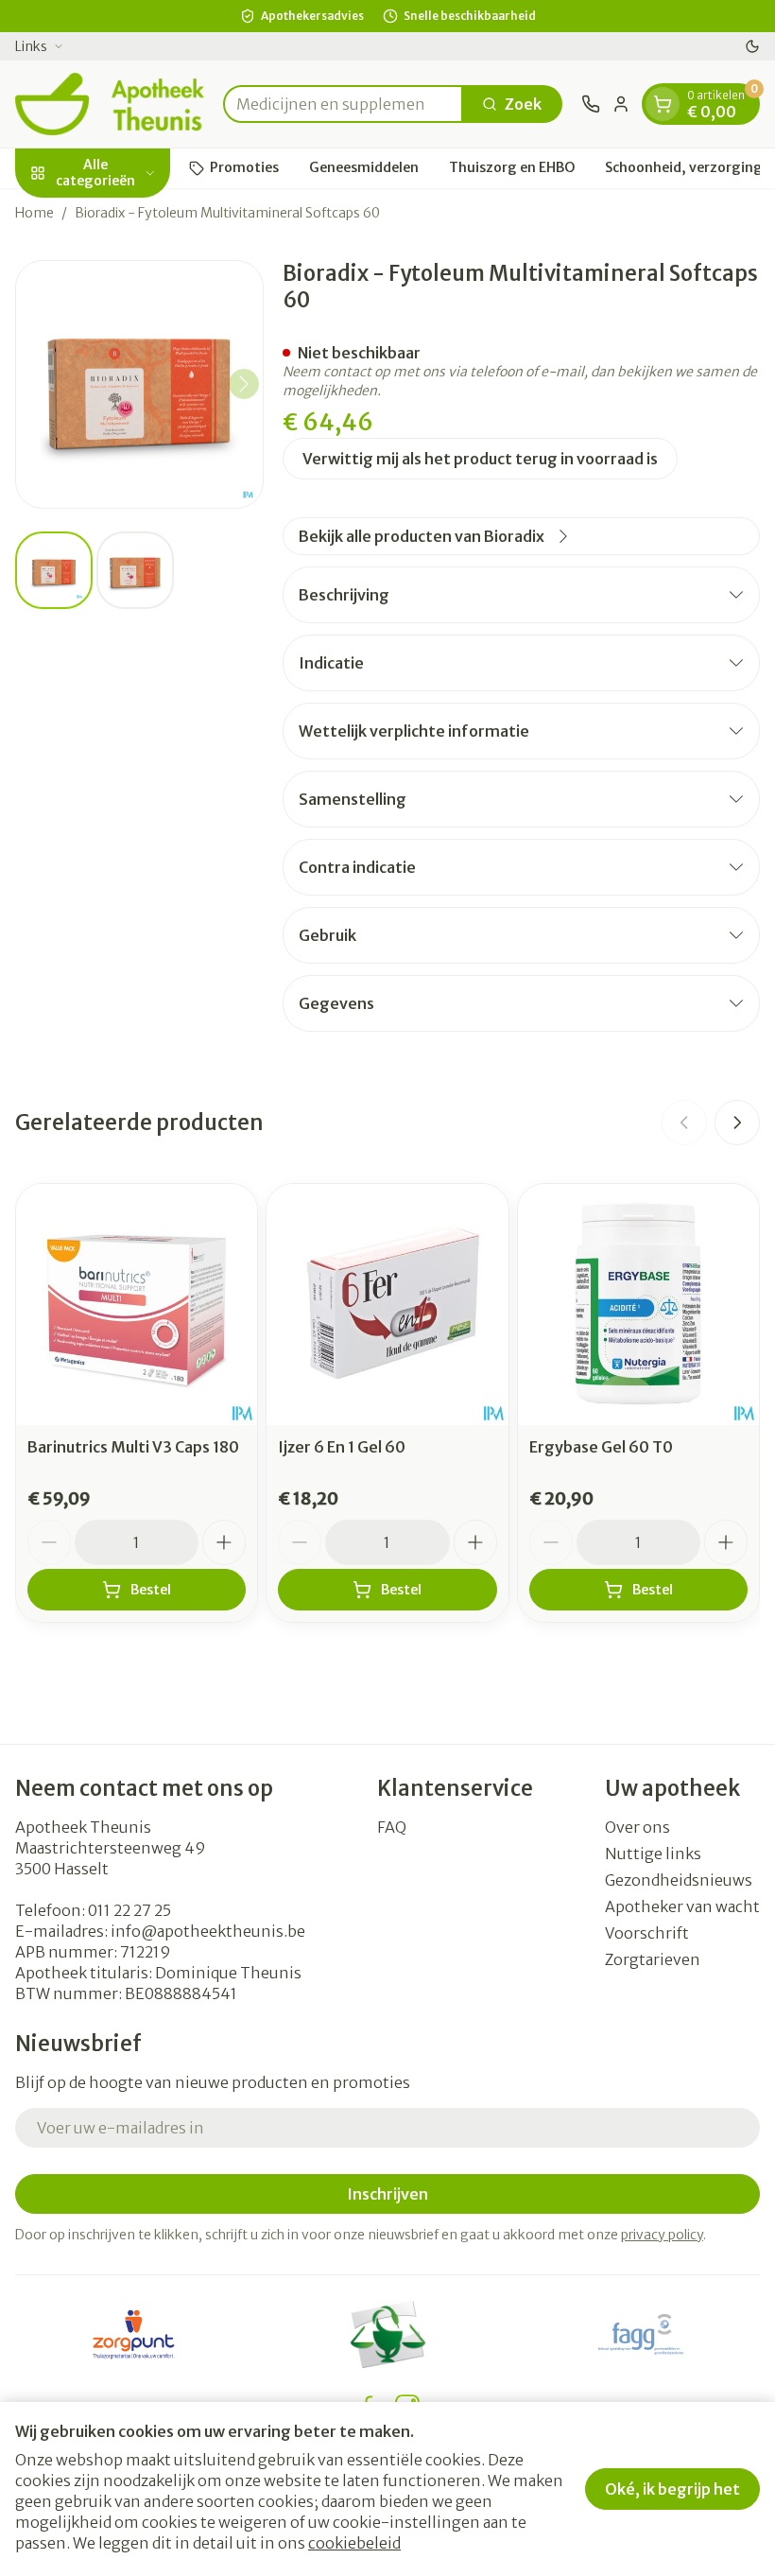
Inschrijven (387, 2194)
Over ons (637, 1827)
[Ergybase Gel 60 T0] (638, 1305)
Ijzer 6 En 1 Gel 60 (342, 1447)
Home (34, 213)
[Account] (621, 104)
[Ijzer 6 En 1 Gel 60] (387, 1305)
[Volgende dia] (737, 1123)
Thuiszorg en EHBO (512, 167)
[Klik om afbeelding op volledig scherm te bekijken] (139, 384)
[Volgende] (244, 384)
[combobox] (343, 104)
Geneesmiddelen (364, 167)
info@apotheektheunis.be (208, 1931)
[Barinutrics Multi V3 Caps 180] (137, 1305)
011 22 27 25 (129, 1910)
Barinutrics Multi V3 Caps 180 (133, 1447)
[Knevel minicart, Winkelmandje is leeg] (663, 104)
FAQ (392, 1827)
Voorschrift (647, 1933)
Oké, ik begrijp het (672, 2489)
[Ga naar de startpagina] (110, 104)
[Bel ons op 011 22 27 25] (591, 104)
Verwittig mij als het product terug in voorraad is (480, 459)
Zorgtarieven (653, 1959)
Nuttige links (653, 1854)
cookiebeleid (354, 2543)
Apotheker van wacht (682, 1906)
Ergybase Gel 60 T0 (601, 1447)
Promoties (244, 167)
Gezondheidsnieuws (679, 1880)
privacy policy (662, 2235)
